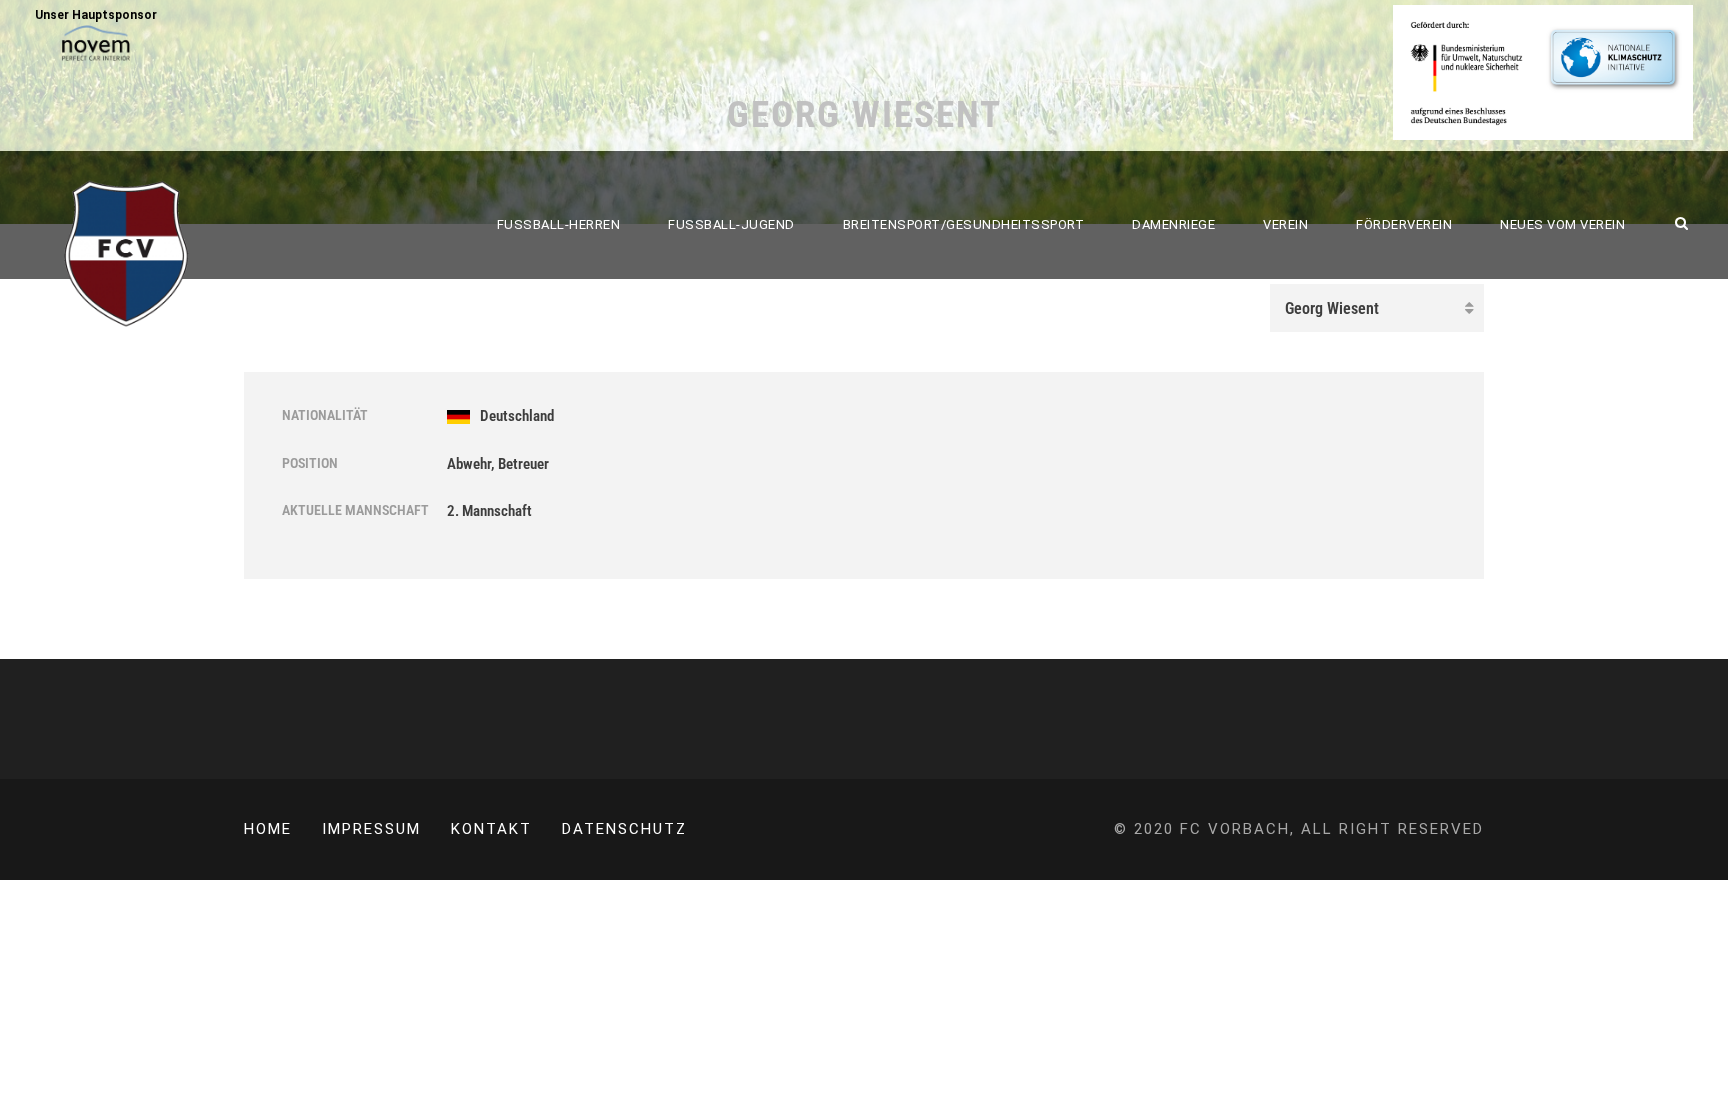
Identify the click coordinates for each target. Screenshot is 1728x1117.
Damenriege (1173, 224)
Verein (1285, 224)
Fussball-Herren (559, 224)
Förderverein (1404, 224)
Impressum (371, 829)
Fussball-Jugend (731, 224)
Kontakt (491, 829)
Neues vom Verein (1562, 224)
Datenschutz (624, 829)
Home (268, 829)
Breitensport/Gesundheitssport (964, 224)
